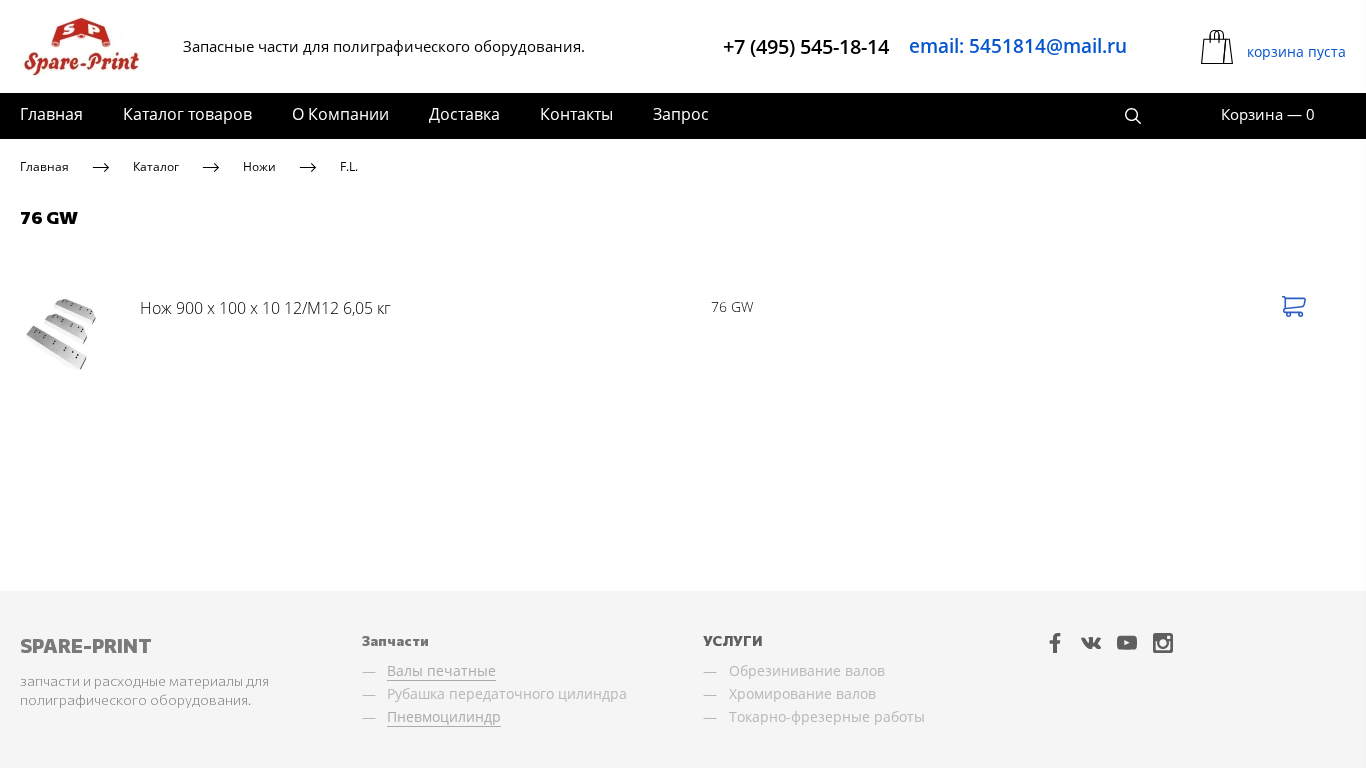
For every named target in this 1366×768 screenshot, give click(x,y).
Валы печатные (441, 670)
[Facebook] (1055, 643)
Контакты (576, 114)
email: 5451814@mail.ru (1018, 46)
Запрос (681, 114)
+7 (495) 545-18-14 (806, 46)
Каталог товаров (187, 114)
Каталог (156, 166)
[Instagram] (1163, 643)
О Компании (340, 114)
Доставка (464, 114)
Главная (51, 114)
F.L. (349, 166)
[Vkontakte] (1091, 643)
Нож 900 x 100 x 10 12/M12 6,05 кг (265, 308)
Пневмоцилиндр (444, 716)
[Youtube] (1127, 643)
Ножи (259, 166)
